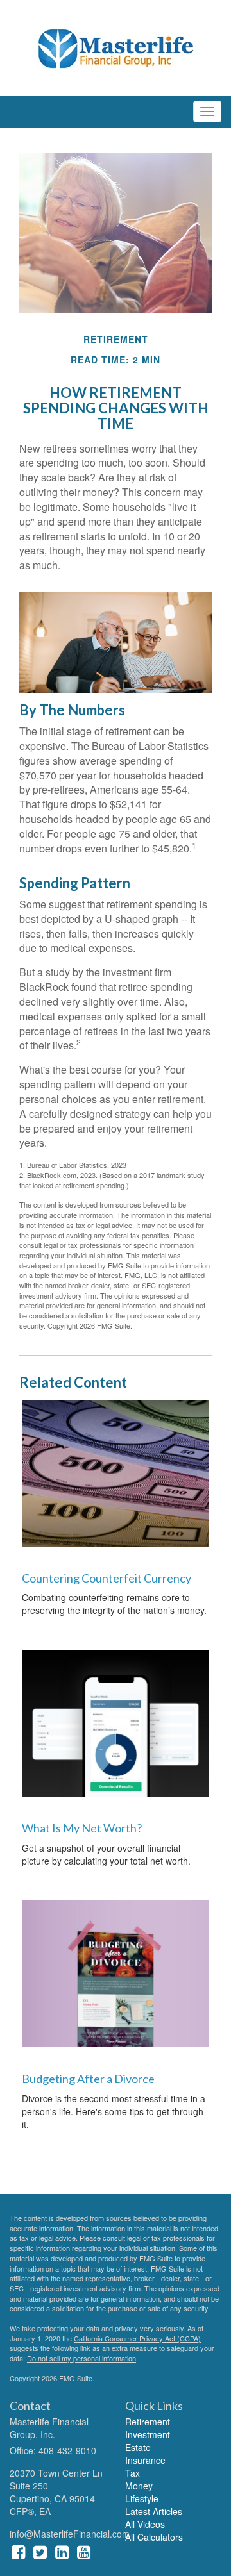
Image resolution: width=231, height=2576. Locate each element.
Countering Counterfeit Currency (107, 1578)
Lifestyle (142, 2498)
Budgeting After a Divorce (88, 2079)
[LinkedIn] (62, 2551)
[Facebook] (18, 2551)
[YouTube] (84, 2551)
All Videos (145, 2524)
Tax (133, 2473)
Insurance (145, 2460)
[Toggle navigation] (207, 112)
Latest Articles (154, 2511)
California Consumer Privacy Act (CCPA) (137, 2338)
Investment (148, 2434)
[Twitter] (40, 2551)
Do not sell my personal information (81, 2358)
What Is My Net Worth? (82, 1828)
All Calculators (154, 2537)
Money (139, 2486)
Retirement (148, 2422)
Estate (138, 2447)
